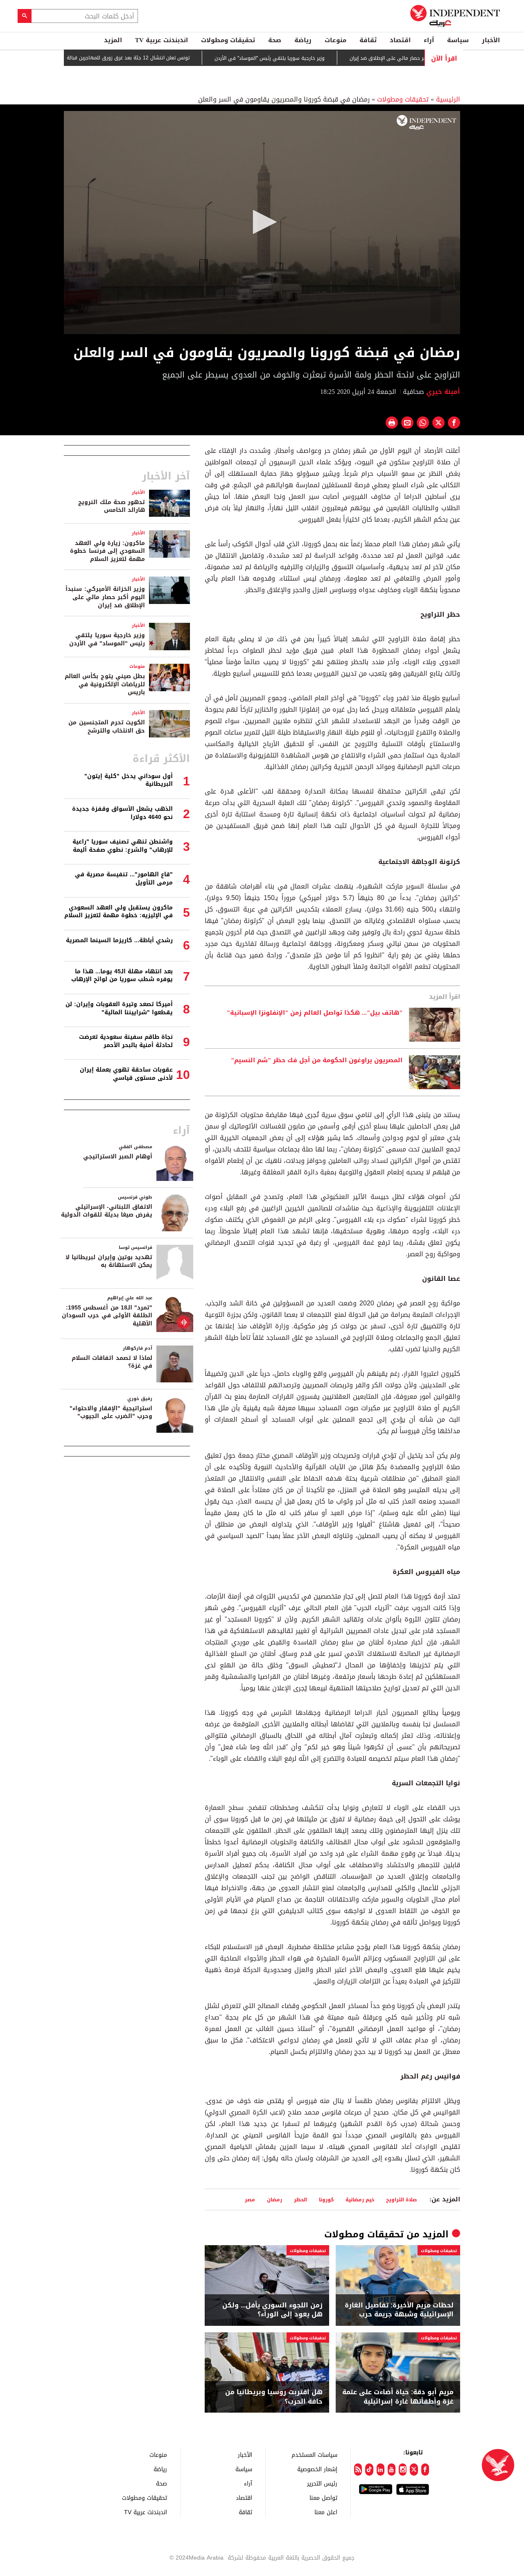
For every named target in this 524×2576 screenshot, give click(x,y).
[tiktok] (369, 2470)
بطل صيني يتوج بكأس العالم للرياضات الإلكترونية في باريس (105, 684)
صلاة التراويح (401, 2199)
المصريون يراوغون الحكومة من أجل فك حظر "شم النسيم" (317, 1061)
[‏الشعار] (426, 122)
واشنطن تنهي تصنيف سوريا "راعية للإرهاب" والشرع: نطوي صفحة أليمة (123, 846)
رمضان (274, 2199)
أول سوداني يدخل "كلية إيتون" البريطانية (129, 780)
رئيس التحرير (322, 2483)
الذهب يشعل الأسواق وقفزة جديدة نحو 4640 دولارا (122, 813)
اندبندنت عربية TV (161, 40)
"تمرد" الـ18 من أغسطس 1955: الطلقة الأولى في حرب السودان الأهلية (107, 1316)
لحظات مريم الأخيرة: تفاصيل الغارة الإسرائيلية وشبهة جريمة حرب (399, 2310)
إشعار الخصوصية (317, 2469)
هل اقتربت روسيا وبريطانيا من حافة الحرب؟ (274, 2397)
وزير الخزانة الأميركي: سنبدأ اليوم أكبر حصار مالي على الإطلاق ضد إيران (105, 597)
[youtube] (392, 2470)
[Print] (392, 423)
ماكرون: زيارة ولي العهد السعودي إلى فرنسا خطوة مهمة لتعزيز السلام (107, 551)
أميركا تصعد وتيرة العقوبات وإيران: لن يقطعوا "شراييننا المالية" (119, 1008)
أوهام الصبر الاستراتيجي (118, 1157)
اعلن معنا (326, 2512)
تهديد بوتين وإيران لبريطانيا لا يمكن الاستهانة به (109, 1261)
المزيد (113, 40)
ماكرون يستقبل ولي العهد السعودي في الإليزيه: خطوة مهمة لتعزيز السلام (119, 912)
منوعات (335, 40)
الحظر (300, 2199)
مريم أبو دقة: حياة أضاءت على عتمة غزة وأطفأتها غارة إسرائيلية (398, 2397)
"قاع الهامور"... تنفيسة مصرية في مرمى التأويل (124, 879)
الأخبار (491, 40)
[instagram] (403, 2470)
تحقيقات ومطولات (228, 40)
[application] (262, 223)
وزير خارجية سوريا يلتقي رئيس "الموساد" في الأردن (317, 58)
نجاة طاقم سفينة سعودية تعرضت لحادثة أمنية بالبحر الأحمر (126, 1041)
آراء (429, 40)
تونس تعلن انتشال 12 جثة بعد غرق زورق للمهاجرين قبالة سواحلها (165, 58)
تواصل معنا (323, 2498)
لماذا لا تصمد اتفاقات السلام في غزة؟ (112, 1362)
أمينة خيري (442, 392)
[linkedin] (381, 2470)
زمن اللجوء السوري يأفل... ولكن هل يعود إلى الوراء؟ (272, 2310)
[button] (262, 222)
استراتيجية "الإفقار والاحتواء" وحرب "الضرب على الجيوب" (111, 1412)
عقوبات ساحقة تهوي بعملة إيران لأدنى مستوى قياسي (126, 1074)
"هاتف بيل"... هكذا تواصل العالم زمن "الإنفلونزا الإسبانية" (315, 1013)
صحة (275, 40)
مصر (250, 2199)
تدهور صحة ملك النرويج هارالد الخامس (112, 506)
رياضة (303, 40)
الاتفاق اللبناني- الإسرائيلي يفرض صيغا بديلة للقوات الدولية (107, 1211)
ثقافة (368, 40)
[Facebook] (425, 2470)
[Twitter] (414, 2470)
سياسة (458, 40)
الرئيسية (448, 99)
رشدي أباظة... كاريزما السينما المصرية (119, 940)
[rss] (358, 2470)
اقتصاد (400, 40)
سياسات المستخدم (314, 2455)
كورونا (326, 2199)
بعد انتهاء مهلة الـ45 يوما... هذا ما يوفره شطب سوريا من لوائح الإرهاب (122, 976)
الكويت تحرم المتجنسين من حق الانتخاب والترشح (107, 727)
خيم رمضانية (360, 2199)
